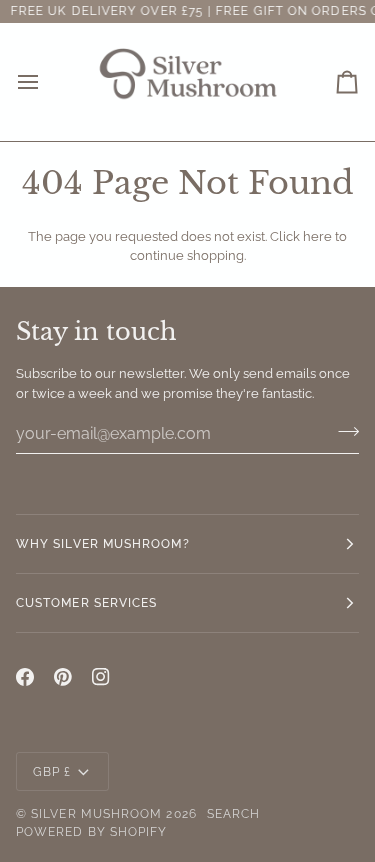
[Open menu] (46, 82)
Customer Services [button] (86, 603)
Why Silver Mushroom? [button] (103, 544)
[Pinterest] (63, 677)
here (317, 236)
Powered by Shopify (91, 832)
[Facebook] (25, 677)
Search (233, 814)
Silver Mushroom (96, 814)
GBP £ (52, 772)
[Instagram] (101, 677)
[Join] (342, 431)
